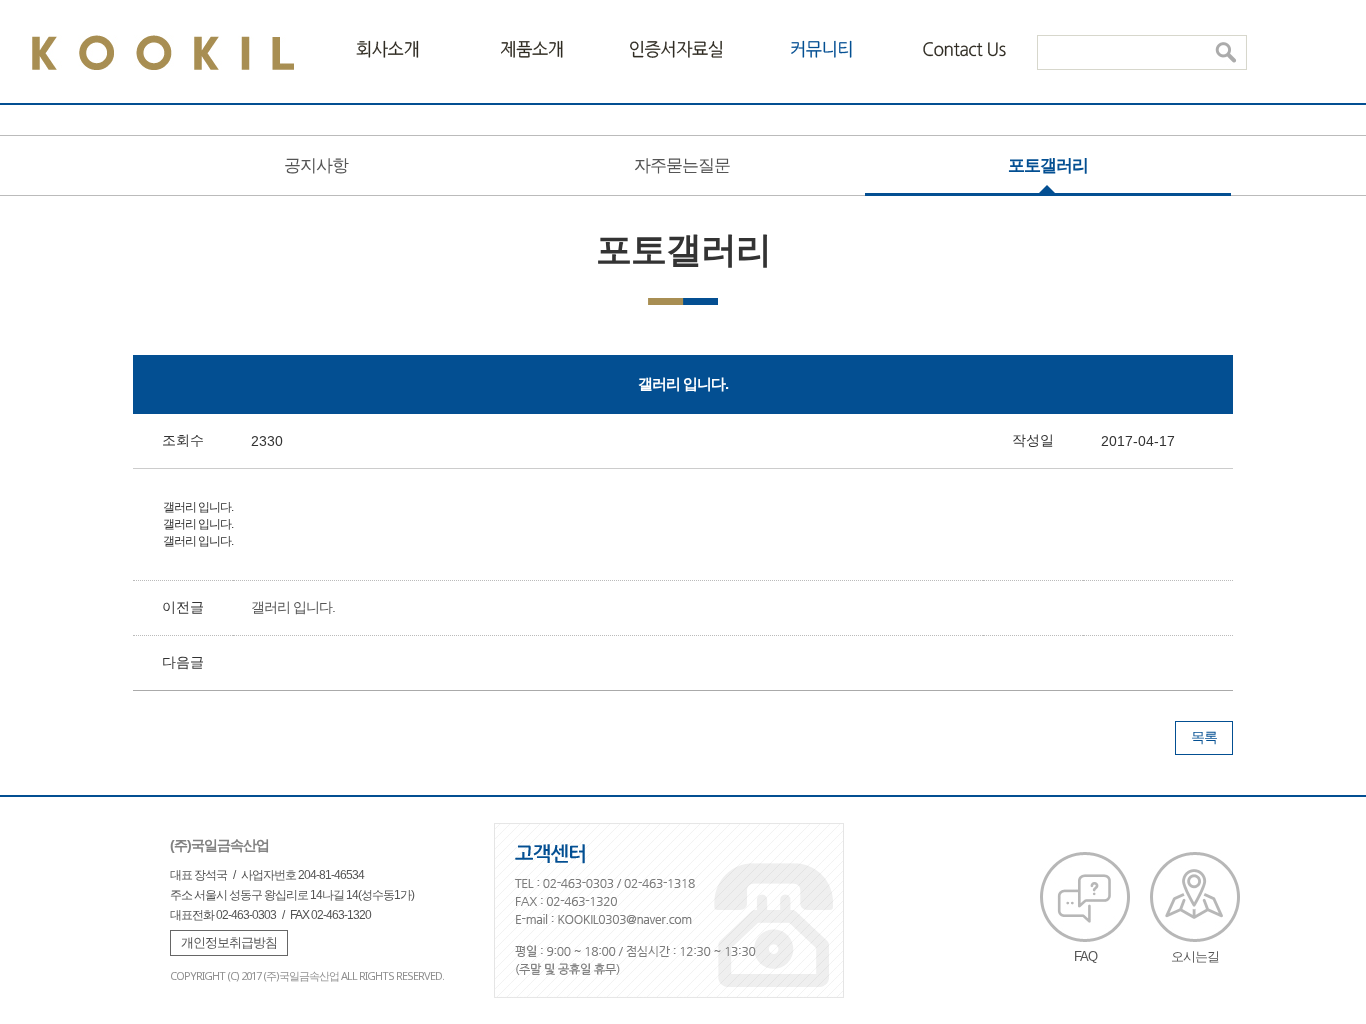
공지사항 (316, 165)
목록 (1204, 737)
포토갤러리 (1048, 165)
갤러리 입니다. (293, 607)
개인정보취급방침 (229, 942)
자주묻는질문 (682, 165)
